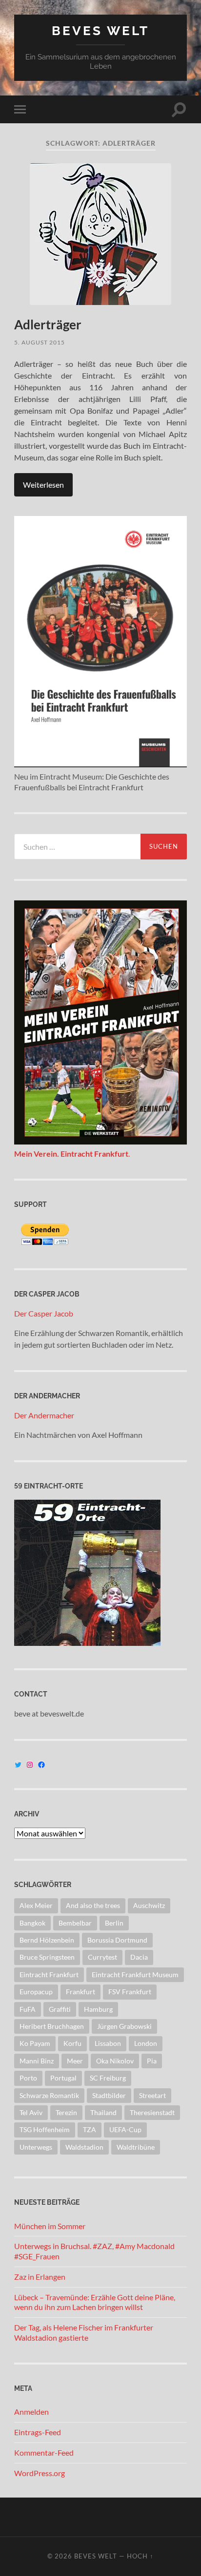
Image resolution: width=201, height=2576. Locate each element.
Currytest (102, 1957)
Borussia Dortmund (117, 1940)
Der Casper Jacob (44, 1313)
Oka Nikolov (115, 2061)
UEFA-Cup (125, 2129)
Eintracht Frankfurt (49, 1975)
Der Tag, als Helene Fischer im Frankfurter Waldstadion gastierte (84, 2332)
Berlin (114, 1923)
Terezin (66, 2112)
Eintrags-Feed (38, 2432)
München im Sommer (50, 2226)
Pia (152, 2061)
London (146, 2043)
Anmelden (31, 2412)
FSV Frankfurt (130, 1992)
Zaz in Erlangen (40, 2277)
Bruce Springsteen (47, 1957)
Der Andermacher (44, 1415)
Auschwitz (149, 1905)
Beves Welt (100, 30)
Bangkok (32, 1923)
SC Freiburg (108, 2078)
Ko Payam (35, 2043)
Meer (75, 2061)
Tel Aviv (31, 2112)
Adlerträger (48, 324)
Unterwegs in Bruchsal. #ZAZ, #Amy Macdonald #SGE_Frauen (94, 2251)
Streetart (152, 2095)
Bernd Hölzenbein (47, 1940)
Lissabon (108, 2043)
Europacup (36, 1992)
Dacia (139, 1957)
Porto (28, 2078)
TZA (90, 2129)
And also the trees (93, 1905)
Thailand (103, 2112)
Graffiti (60, 2009)
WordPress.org (40, 2473)
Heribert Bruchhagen (52, 2026)
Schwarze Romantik (49, 2095)
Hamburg (98, 2009)
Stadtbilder (109, 2095)
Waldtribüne (136, 2147)
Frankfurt (80, 1992)
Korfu (72, 2043)
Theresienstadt (152, 2112)
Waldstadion (84, 2147)
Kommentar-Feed (44, 2452)
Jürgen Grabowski (124, 2026)
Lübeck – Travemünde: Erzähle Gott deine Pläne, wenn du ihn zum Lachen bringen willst (95, 2302)
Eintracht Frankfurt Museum (135, 1975)
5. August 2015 (40, 342)
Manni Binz (37, 2061)
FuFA (28, 2009)
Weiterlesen (43, 485)
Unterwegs (36, 2147)
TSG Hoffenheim (45, 2129)
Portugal (63, 2078)
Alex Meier (36, 1905)
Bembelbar (75, 1923)
